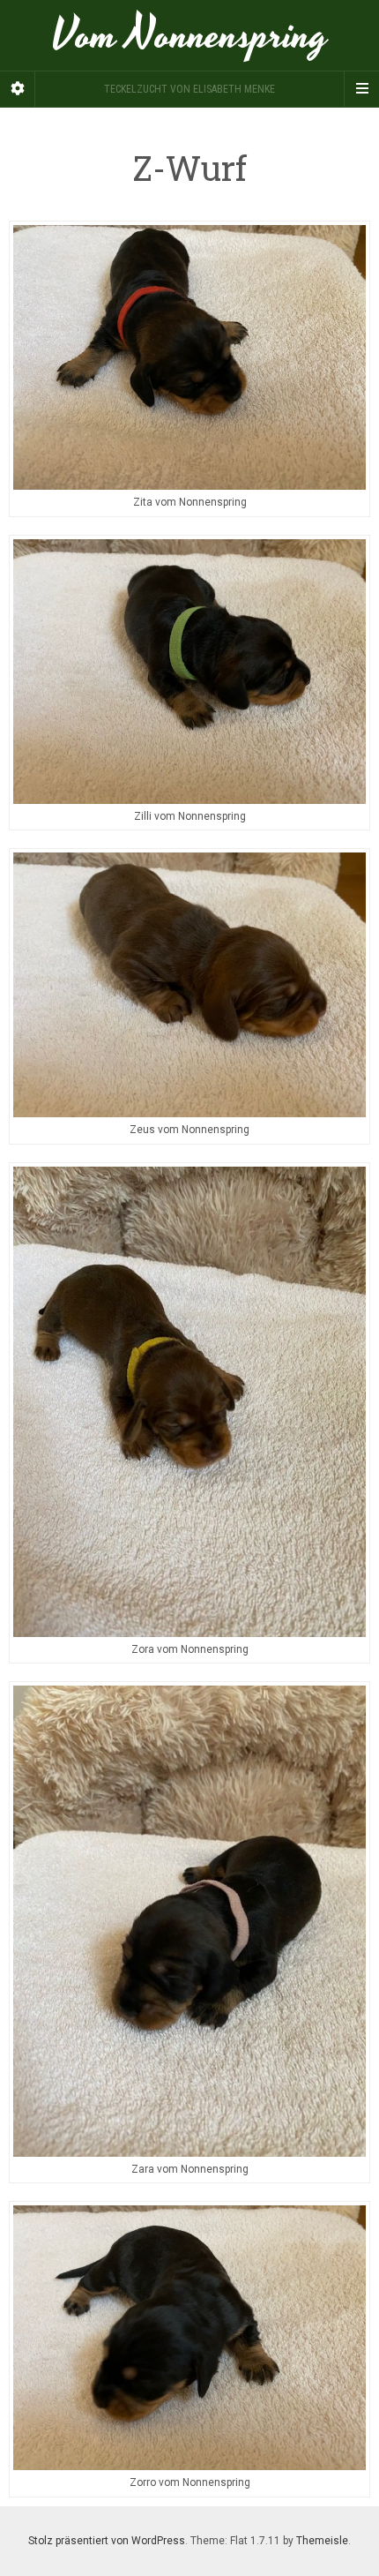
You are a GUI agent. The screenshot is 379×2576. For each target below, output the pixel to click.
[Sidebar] (18, 89)
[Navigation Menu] (361, 89)
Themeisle (322, 2541)
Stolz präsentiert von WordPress (107, 2541)
